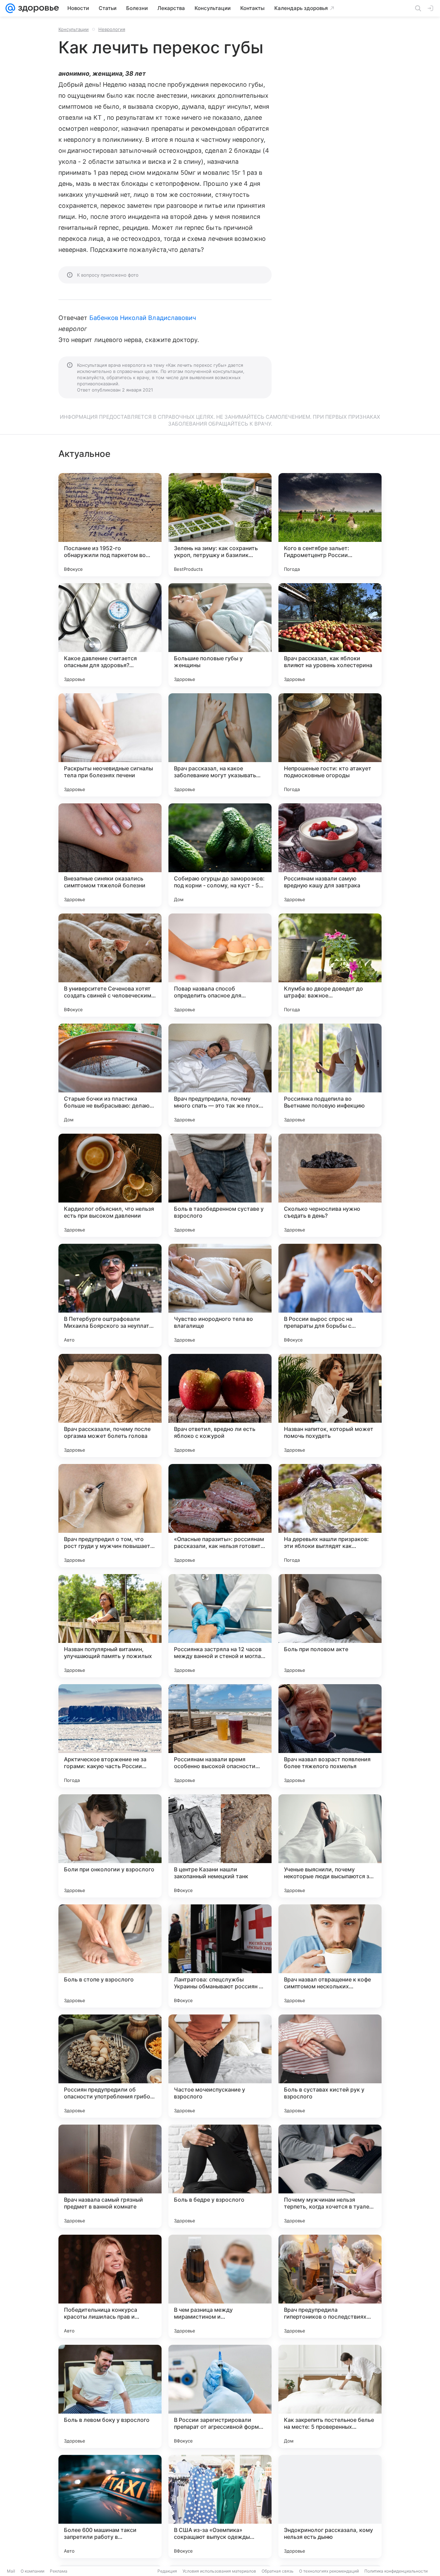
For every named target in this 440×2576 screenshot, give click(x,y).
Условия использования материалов (219, 2571)
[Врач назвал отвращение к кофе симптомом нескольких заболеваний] (330, 1956)
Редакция (167, 2571)
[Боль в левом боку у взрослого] (110, 2396)
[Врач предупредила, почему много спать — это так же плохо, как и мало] (220, 1075)
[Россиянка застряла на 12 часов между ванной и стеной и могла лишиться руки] (220, 1626)
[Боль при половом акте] (330, 1626)
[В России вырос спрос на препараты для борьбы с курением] (330, 1295)
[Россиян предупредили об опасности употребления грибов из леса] (110, 2066)
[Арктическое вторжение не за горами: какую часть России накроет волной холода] (110, 1736)
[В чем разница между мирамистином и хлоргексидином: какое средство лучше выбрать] (220, 2286)
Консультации (74, 29)
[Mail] (10, 8)
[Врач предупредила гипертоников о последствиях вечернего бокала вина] (330, 2286)
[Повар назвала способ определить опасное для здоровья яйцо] (220, 965)
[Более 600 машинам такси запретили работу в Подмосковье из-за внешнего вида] (110, 2506)
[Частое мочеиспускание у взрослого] (220, 2066)
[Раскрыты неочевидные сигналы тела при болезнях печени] (110, 745)
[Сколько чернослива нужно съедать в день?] (330, 1185)
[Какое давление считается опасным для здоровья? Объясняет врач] (110, 635)
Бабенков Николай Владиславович (143, 318)
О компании (32, 2571)
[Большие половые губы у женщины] (220, 635)
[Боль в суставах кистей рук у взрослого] (330, 2066)
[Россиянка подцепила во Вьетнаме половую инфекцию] (330, 1075)
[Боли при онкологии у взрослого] (110, 1846)
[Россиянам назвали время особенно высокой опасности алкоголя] (220, 1736)
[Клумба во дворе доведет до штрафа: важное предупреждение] (330, 965)
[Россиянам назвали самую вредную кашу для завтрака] (330, 855)
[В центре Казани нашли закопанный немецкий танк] (220, 1846)
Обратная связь (278, 2571)
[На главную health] (37, 8)
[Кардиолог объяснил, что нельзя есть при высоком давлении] (110, 1185)
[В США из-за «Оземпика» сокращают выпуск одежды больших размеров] (220, 2506)
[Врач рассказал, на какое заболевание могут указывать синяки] (220, 745)
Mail (11, 2571)
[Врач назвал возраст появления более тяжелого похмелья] (330, 1736)
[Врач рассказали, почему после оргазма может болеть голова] (110, 1405)
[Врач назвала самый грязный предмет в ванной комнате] (110, 2176)
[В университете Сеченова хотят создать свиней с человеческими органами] (110, 965)
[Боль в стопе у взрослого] (110, 1956)
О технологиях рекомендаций (329, 2571)
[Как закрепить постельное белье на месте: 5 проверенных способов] (330, 2396)
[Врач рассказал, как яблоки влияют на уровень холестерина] (330, 635)
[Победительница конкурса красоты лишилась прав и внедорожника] (110, 2286)
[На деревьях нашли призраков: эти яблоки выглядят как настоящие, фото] (330, 1516)
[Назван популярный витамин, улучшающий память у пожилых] (110, 1626)
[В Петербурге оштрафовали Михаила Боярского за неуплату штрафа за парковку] (110, 1295)
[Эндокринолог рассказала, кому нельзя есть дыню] (330, 2506)
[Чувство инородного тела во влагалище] (220, 1295)
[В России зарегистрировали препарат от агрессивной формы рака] (220, 2396)
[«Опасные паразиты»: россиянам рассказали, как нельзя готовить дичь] (220, 1516)
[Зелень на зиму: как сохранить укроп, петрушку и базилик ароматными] (220, 525)
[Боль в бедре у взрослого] (220, 2176)
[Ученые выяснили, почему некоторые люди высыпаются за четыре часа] (330, 1846)
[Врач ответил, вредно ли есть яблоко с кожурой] (220, 1405)
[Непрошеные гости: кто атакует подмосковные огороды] (330, 745)
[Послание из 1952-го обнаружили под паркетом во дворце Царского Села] (110, 525)
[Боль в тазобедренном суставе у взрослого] (220, 1185)
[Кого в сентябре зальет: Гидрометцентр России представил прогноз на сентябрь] (330, 525)
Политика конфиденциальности (396, 2571)
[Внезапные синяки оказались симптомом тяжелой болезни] (110, 855)
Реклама (59, 2571)
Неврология (112, 29)
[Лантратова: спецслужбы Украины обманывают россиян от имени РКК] (220, 1956)
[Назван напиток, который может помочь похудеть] (330, 1405)
